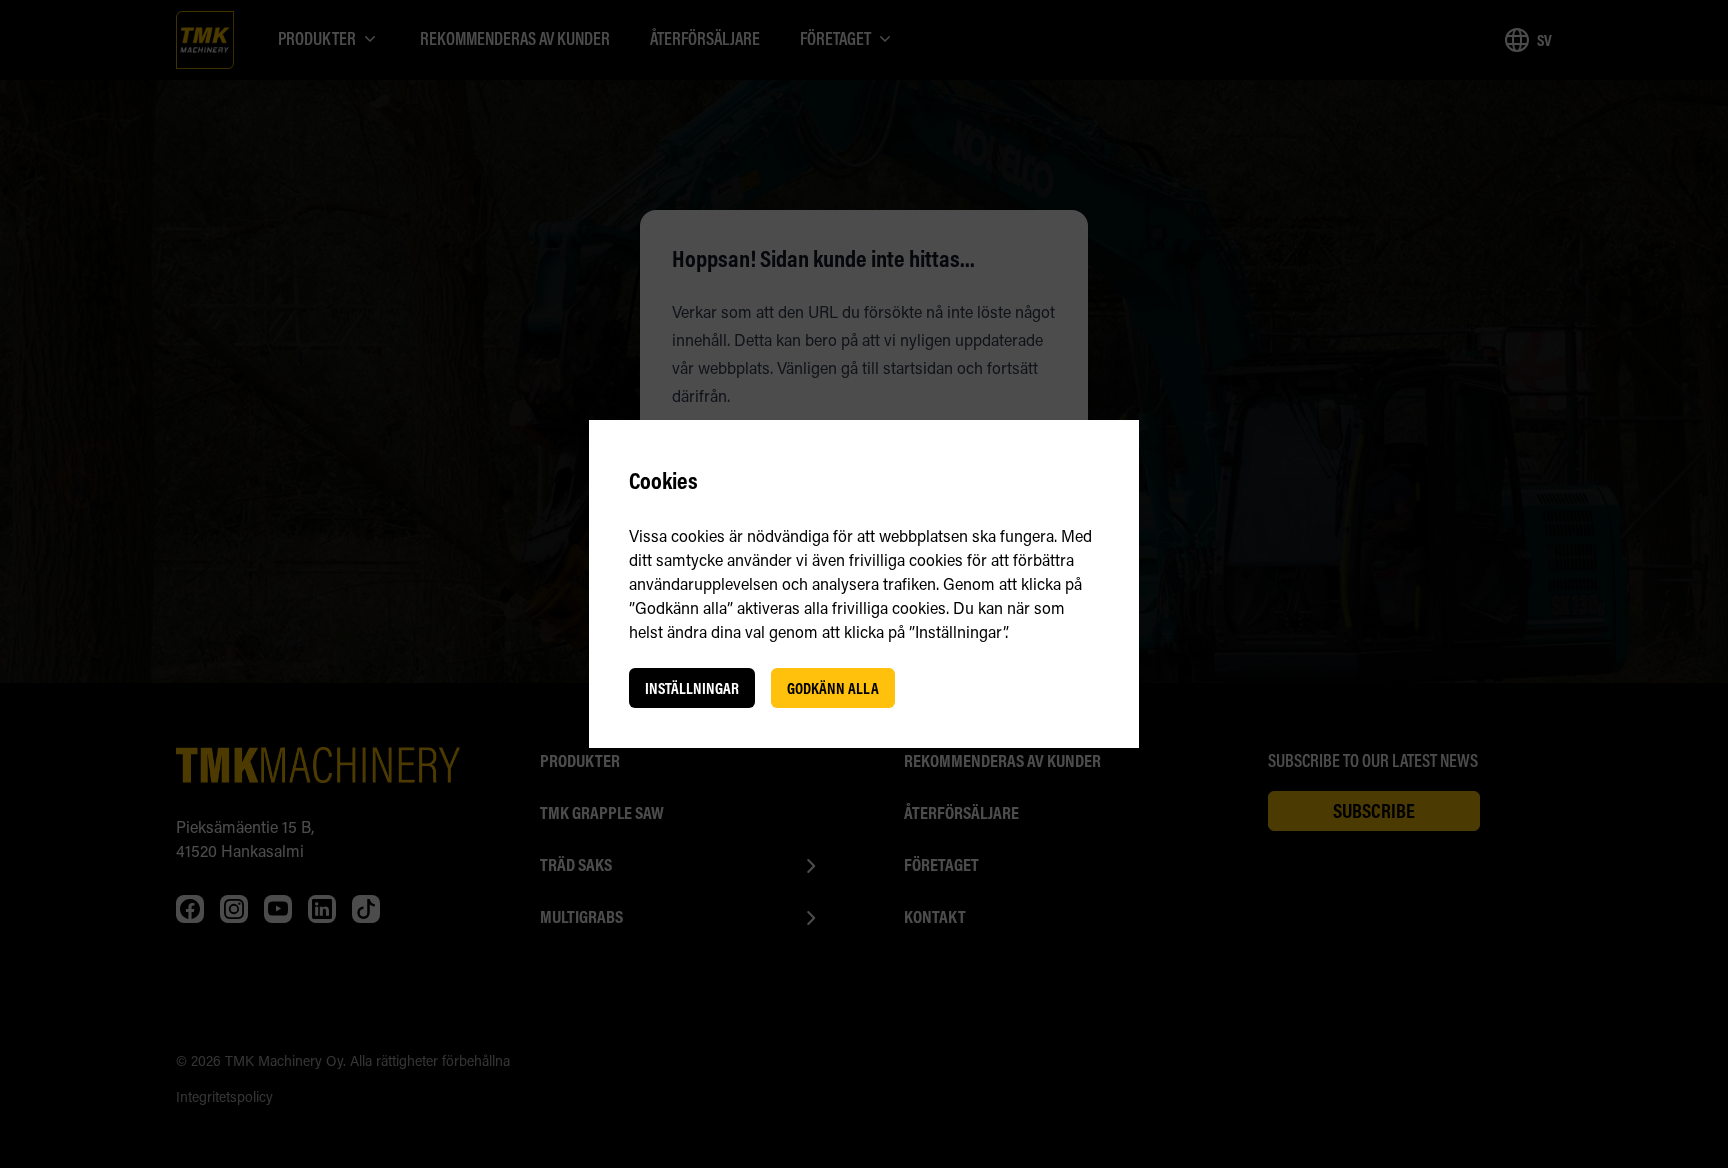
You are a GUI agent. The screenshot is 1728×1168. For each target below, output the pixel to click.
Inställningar (692, 688)
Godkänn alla (833, 688)
